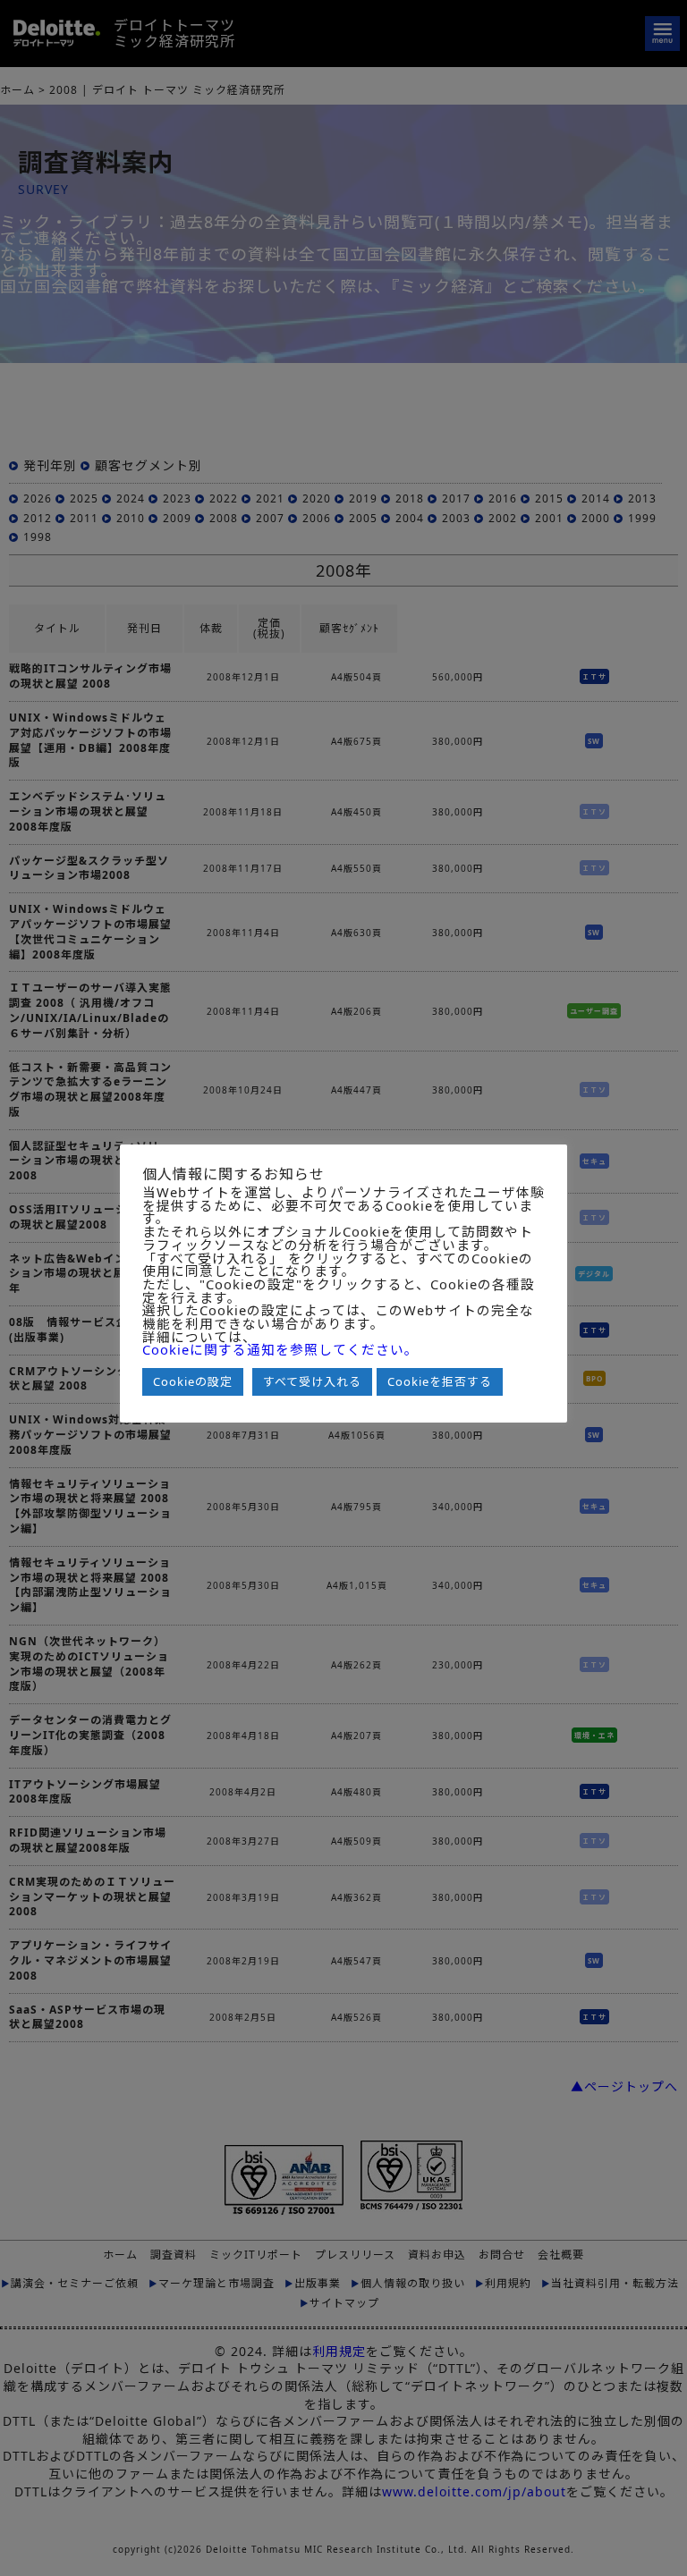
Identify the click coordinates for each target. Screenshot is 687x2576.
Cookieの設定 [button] (193, 1381)
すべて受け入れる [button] (312, 1381)
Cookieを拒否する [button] (440, 1381)
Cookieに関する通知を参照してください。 (280, 1350)
